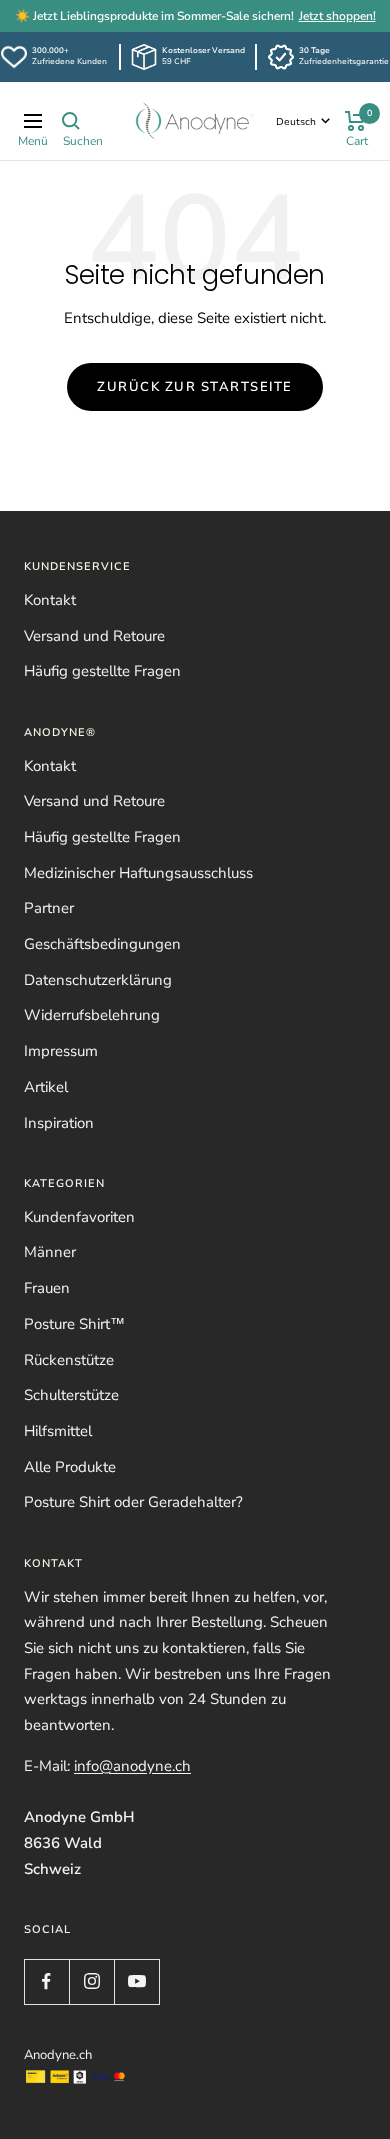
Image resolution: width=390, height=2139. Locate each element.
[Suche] (71, 121)
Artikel (46, 1087)
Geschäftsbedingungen (102, 944)
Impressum (61, 1051)
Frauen (47, 1288)
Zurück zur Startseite (195, 387)
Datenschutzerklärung (98, 980)
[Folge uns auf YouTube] (136, 1981)
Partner (49, 908)
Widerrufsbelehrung (92, 1015)
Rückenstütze (69, 1360)
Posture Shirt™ (74, 1324)
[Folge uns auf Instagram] (91, 1981)
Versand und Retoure (94, 636)
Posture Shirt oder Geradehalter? (133, 1502)
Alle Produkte (70, 1467)
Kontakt (50, 600)
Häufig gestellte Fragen (102, 671)
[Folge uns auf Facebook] (46, 1981)
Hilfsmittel (58, 1431)
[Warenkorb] (355, 121)
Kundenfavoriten (79, 1217)
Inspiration (59, 1123)
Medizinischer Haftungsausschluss (138, 873)
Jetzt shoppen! (337, 16)
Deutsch (296, 122)
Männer (50, 1252)
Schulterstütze (71, 1395)
